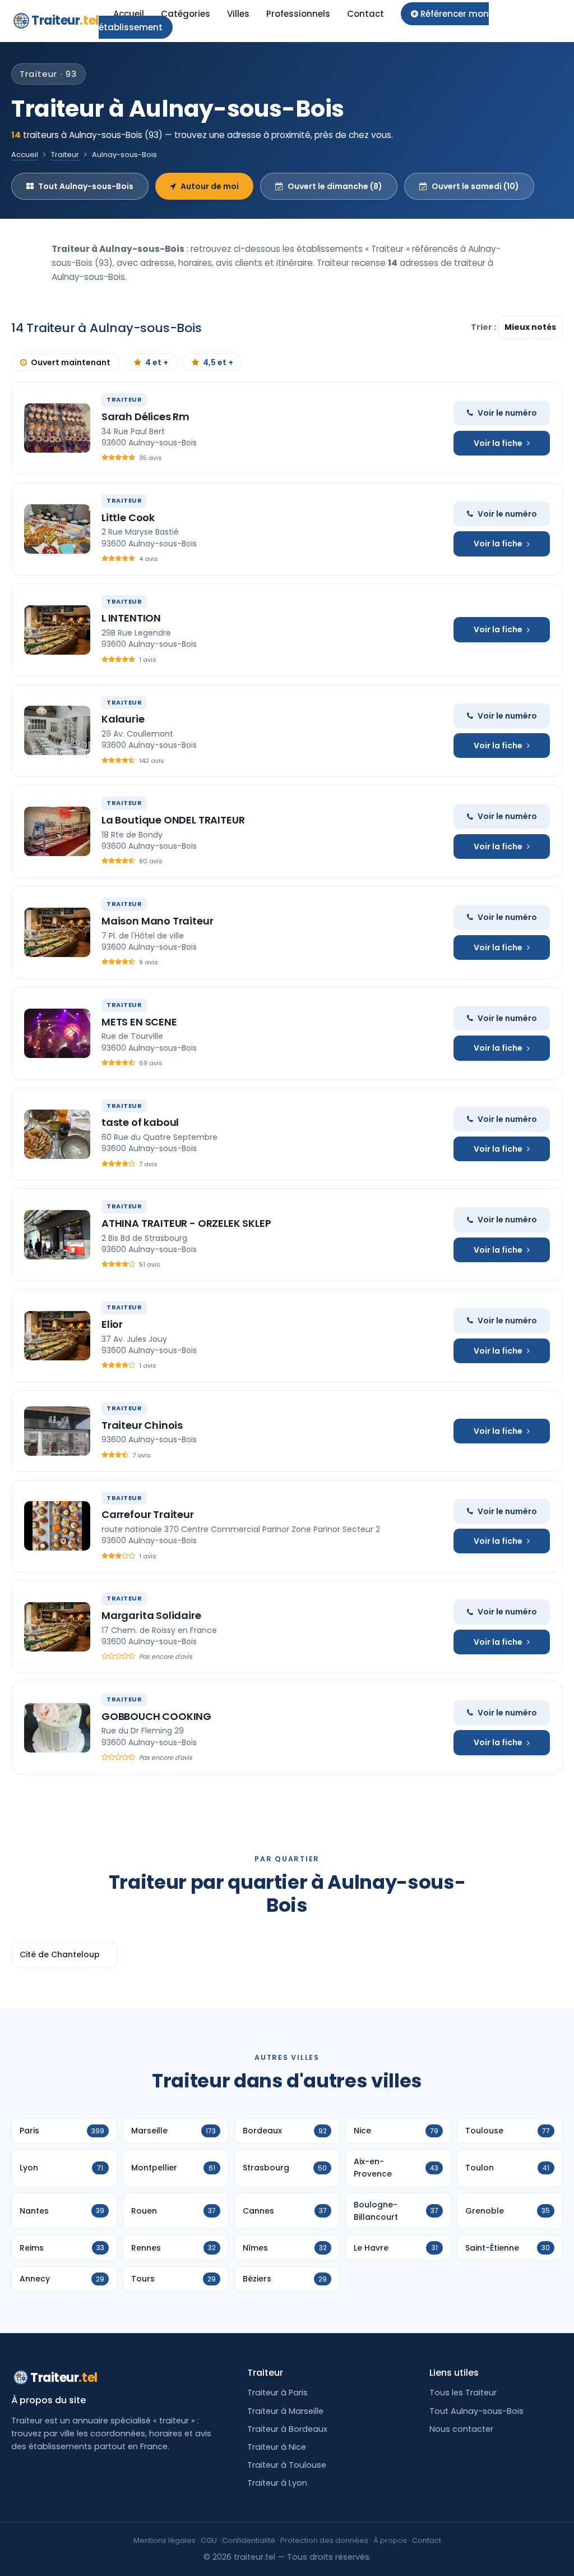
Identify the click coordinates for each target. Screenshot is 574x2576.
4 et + (157, 362)
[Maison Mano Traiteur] (57, 932)
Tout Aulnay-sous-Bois (86, 186)
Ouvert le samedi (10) (475, 186)
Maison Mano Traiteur (157, 921)
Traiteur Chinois (142, 1425)
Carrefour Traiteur (148, 1514)
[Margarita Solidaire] (57, 1627)
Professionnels (298, 14)
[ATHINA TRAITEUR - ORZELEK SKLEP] (57, 1235)
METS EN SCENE (139, 1022)
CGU (209, 2540)
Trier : (484, 327)
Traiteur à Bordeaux (287, 2429)
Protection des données (324, 2540)
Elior (112, 1324)
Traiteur (65, 20)
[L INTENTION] (57, 630)
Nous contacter (461, 2429)
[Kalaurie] (57, 730)
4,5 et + (218, 362)
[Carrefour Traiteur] (57, 1526)
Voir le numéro (507, 413)
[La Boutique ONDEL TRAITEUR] (57, 831)
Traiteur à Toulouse (287, 2465)
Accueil (129, 14)
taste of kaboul (140, 1122)
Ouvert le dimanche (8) (335, 186)
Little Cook (128, 517)
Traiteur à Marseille (285, 2411)
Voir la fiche (498, 443)
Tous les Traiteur (463, 2393)
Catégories (186, 14)
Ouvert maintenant (71, 362)
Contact (365, 14)
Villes (238, 14)
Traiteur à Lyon (277, 2483)
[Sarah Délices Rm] (57, 428)
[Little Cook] (57, 529)
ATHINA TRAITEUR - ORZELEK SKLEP (186, 1223)
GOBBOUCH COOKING (156, 1716)
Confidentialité (249, 2540)
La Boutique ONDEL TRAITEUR (173, 820)
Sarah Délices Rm (145, 417)
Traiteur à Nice (277, 2447)
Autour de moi (210, 186)
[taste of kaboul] (57, 1134)
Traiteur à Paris (277, 2393)
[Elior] (57, 1336)
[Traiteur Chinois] (57, 1431)
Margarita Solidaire (151, 1615)
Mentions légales (165, 2540)
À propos (390, 2540)
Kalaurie (123, 719)
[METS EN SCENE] (57, 1033)
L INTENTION (131, 618)
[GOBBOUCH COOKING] (57, 1728)
